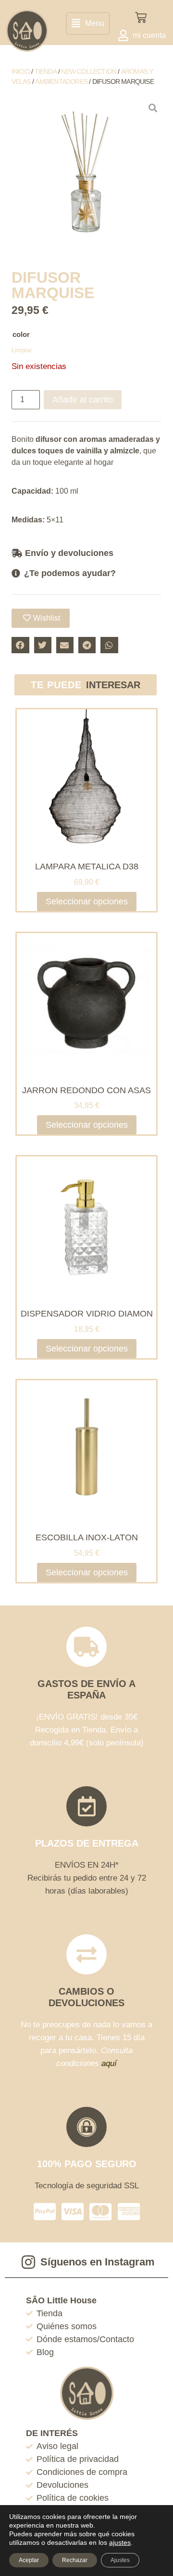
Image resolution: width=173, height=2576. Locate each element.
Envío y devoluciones (69, 553)
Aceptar (29, 2560)
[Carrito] (141, 18)
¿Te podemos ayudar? (70, 573)
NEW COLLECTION (89, 71)
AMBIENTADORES (61, 81)
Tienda (46, 71)
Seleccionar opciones (87, 901)
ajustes (120, 2542)
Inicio (21, 71)
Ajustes (120, 2560)
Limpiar (22, 350)
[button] (88, 23)
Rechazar (75, 2560)
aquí (109, 2063)
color (21, 334)
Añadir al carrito (83, 400)
